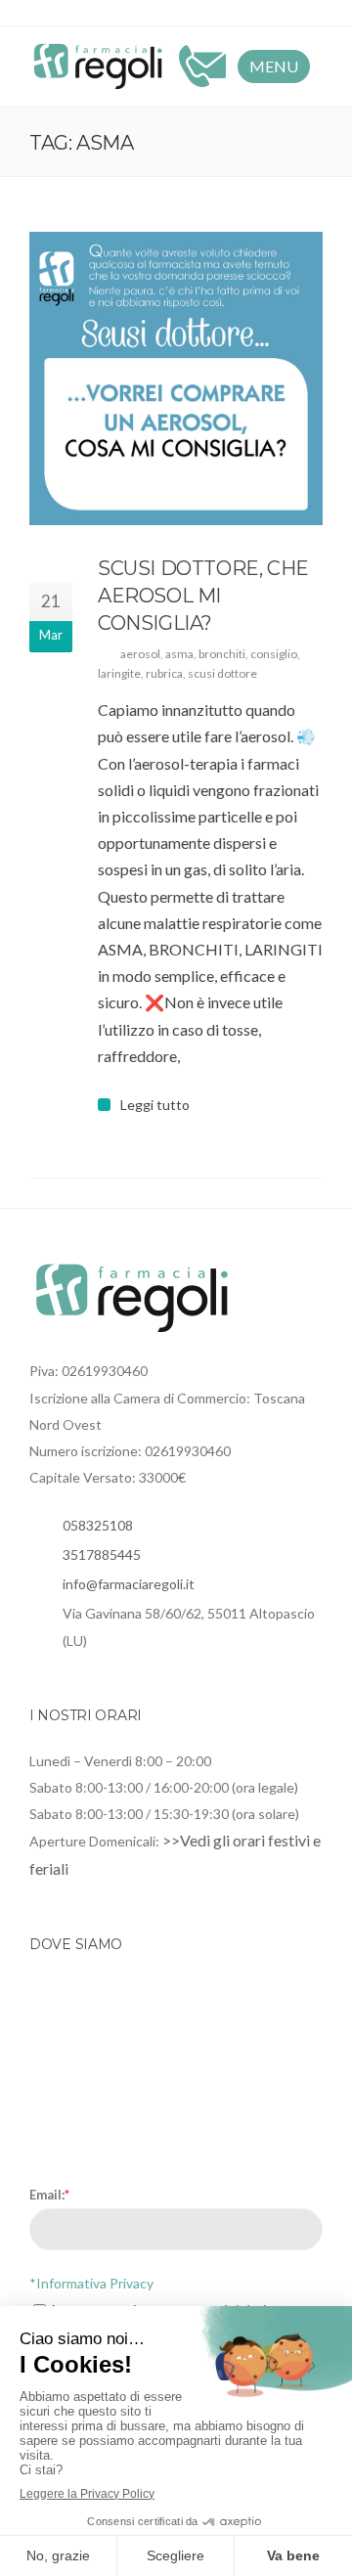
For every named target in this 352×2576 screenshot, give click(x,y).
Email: (49, 2195)
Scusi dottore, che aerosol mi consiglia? (203, 596)
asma (179, 654)
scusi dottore (222, 673)
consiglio (274, 654)
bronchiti (222, 654)
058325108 (98, 1525)
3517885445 (102, 1554)
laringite (119, 673)
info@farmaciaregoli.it (129, 1584)
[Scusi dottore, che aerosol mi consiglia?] (176, 378)
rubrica (164, 673)
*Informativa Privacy (91, 2283)
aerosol (140, 654)
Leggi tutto (155, 1105)
